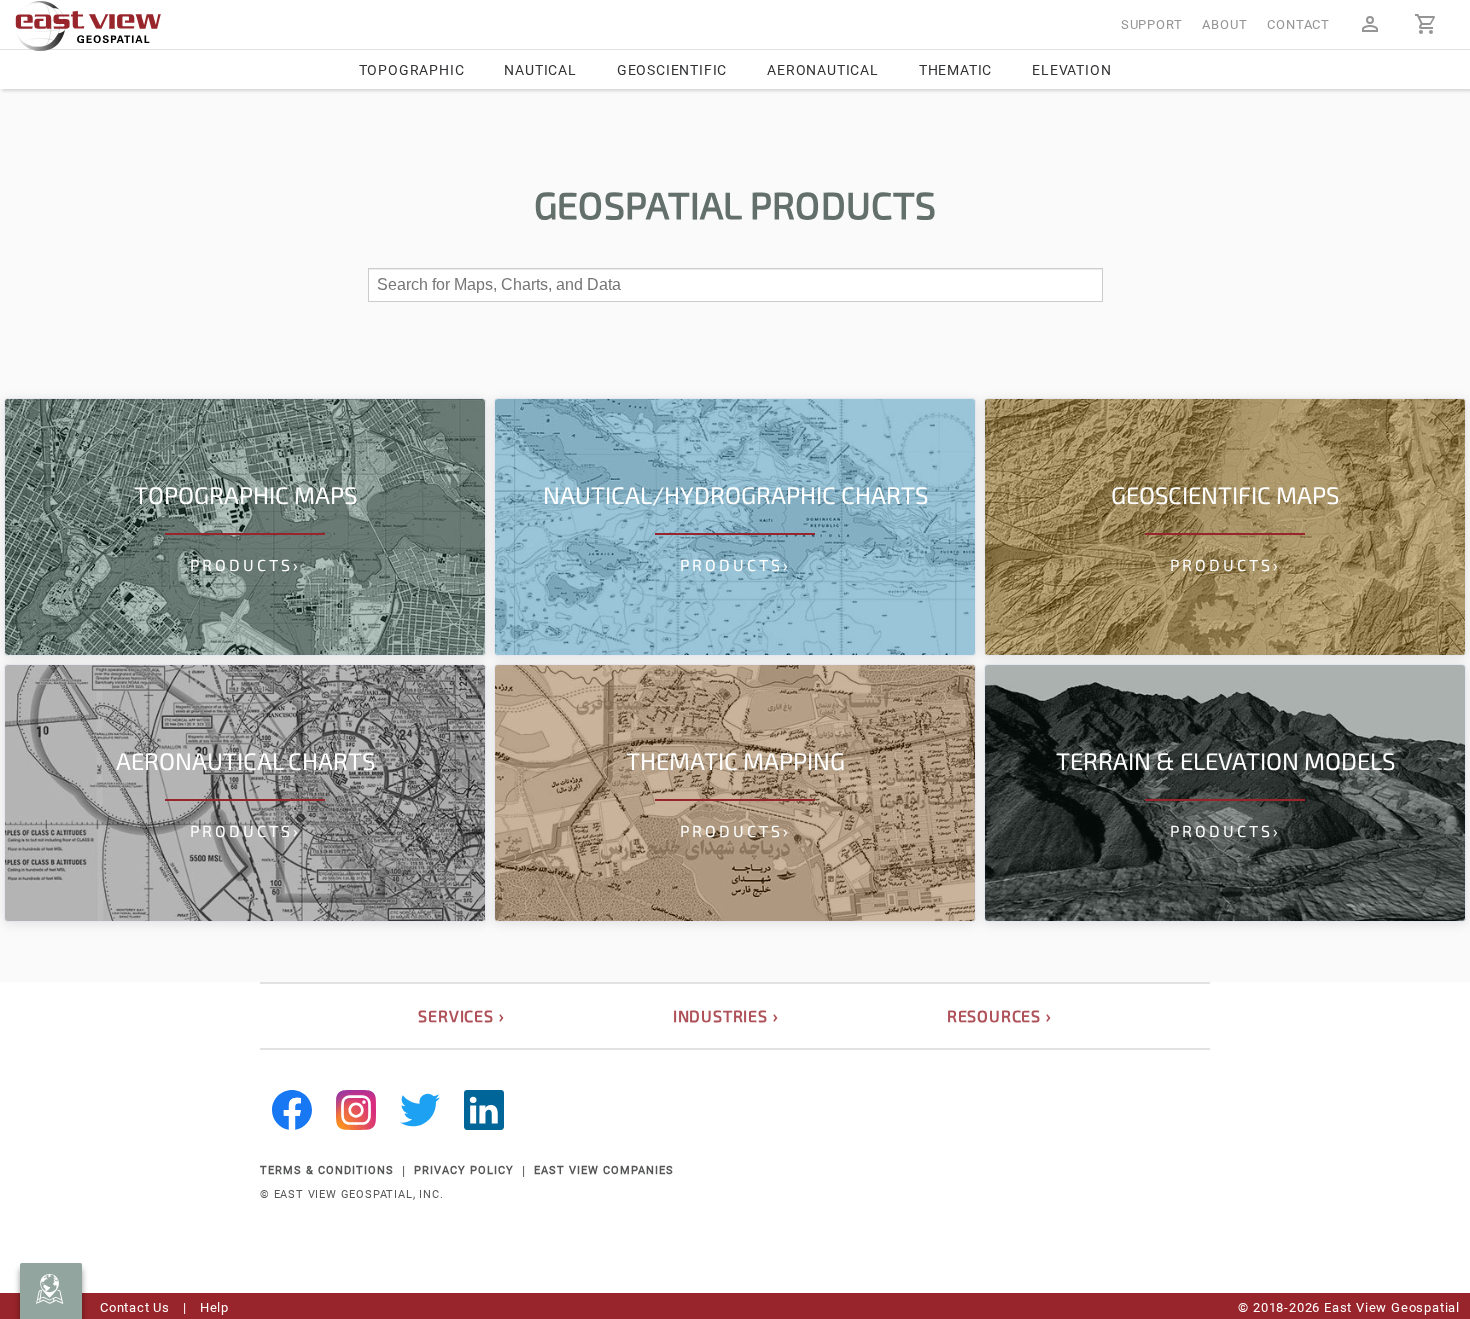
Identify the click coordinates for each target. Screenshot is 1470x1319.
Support (1152, 24)
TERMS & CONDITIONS (327, 1170)
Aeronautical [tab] (823, 70)
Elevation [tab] (1071, 70)
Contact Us (135, 1307)
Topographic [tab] (412, 70)
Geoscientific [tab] (672, 70)
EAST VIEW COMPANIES (604, 1170)
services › (461, 1015)
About (1224, 24)
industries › (726, 1015)
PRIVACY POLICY (464, 1170)
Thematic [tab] (955, 70)
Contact (1298, 24)
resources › (999, 1015)
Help (214, 1307)
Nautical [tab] (540, 70)
